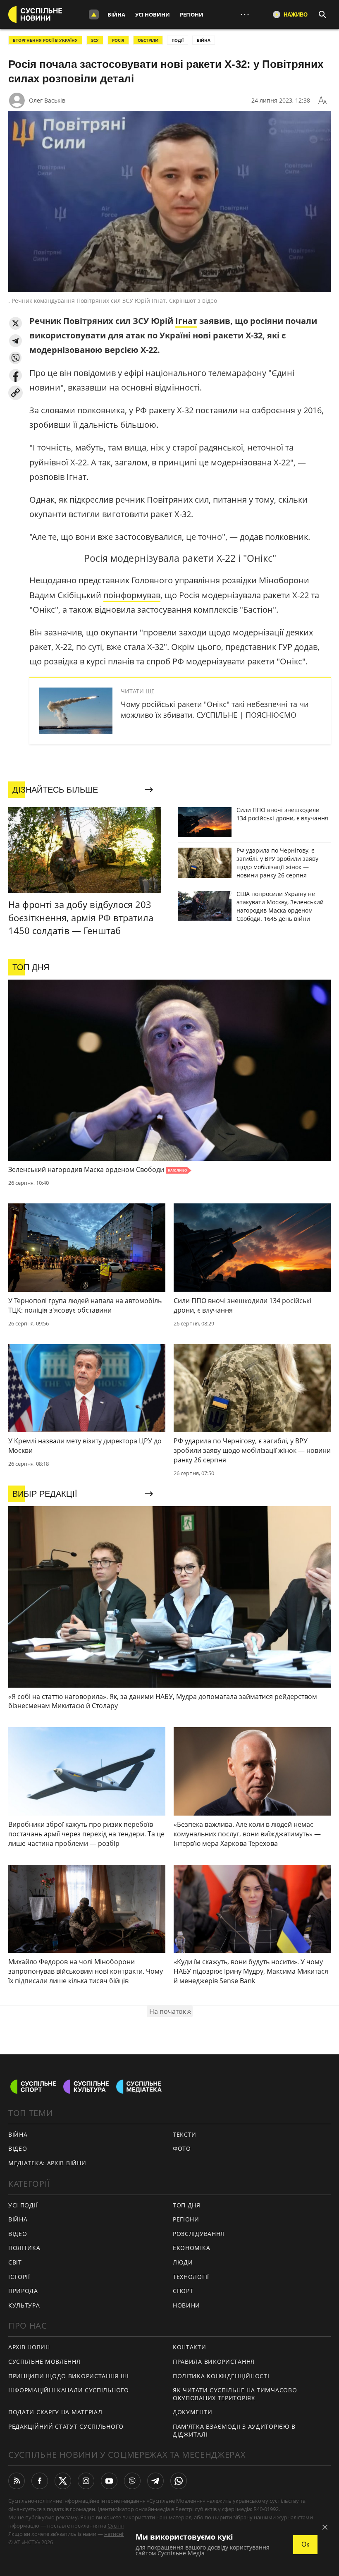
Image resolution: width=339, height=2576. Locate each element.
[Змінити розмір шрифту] (322, 101)
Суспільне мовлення (44, 2362)
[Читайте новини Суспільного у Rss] (17, 2481)
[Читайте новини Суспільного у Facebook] (40, 2481)
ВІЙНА (204, 40)
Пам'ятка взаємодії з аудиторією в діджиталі (234, 2430)
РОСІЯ (118, 40)
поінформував (132, 595)
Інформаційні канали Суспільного (69, 2390)
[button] (16, 323)
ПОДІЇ (178, 40)
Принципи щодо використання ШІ (68, 2376)
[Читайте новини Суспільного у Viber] (132, 2481)
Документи (192, 2412)
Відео (18, 2148)
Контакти (190, 2347)
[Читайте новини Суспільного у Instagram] (86, 2481)
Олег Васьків (47, 100)
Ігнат (186, 321)
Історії (19, 2277)
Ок (305, 2544)
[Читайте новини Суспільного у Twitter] (63, 2481)
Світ (15, 2262)
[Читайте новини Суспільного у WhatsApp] (179, 2481)
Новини (186, 2305)
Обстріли (148, 40)
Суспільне (120, 2526)
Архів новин (29, 2347)
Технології (191, 2277)
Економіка (191, 2248)
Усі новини (153, 14)
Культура (24, 2305)
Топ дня (187, 2205)
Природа (23, 2291)
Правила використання (214, 2362)
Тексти (185, 2134)
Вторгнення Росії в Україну (45, 40)
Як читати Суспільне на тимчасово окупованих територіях (235, 2394)
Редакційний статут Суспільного (66, 2426)
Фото (182, 2148)
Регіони (192, 14)
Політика (24, 2248)
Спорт (183, 2291)
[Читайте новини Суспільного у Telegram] (155, 2481)
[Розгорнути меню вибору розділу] (94, 14)
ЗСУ (95, 40)
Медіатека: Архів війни (47, 2163)
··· (245, 14)
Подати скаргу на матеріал (55, 2412)
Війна (116, 14)
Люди (183, 2262)
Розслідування (199, 2234)
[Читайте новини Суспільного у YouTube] (109, 2481)
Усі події (23, 2205)
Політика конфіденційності (221, 2376)
